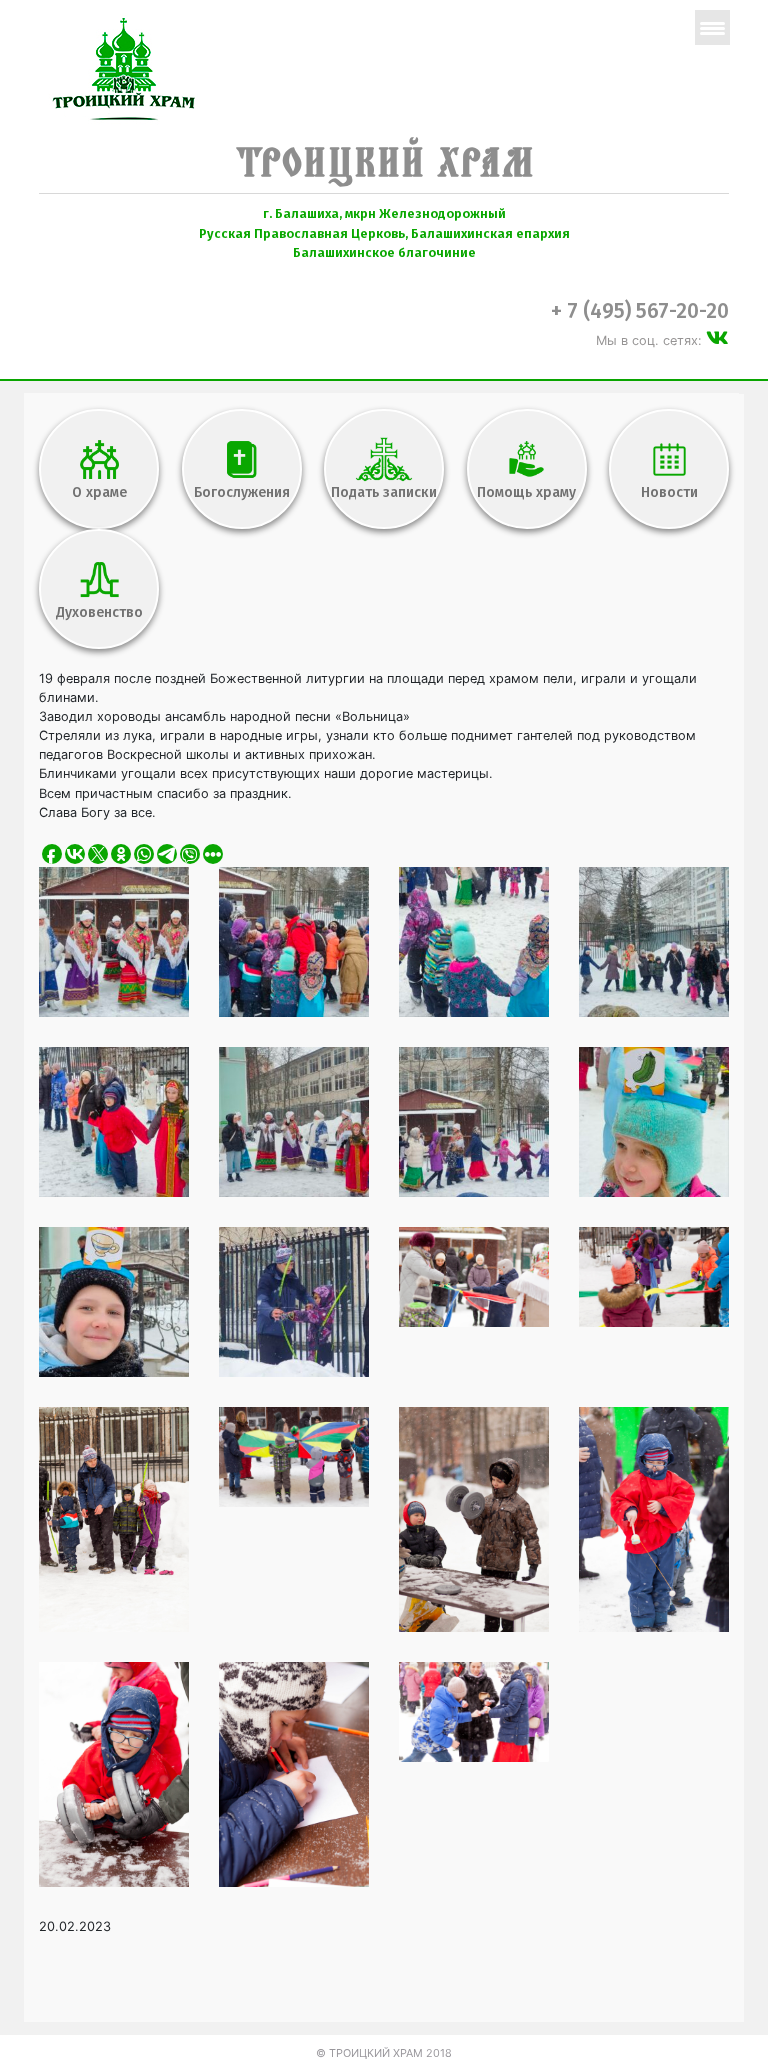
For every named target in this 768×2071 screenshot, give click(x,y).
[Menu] (712, 27)
